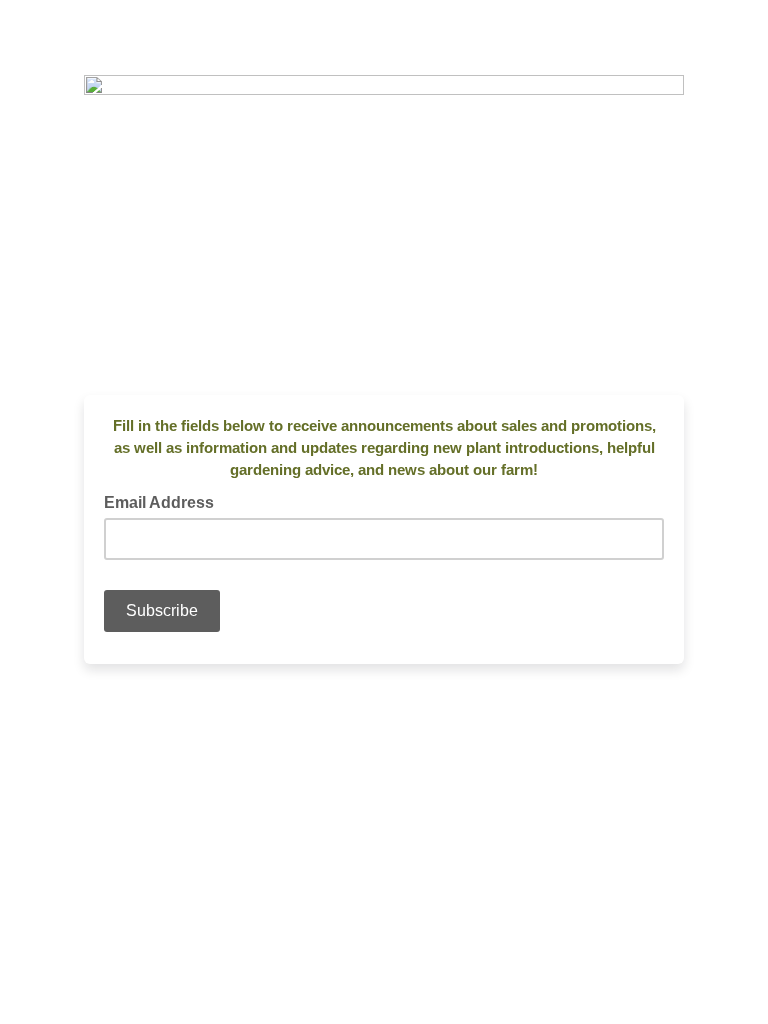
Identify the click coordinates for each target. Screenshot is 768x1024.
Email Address (165, 501)
